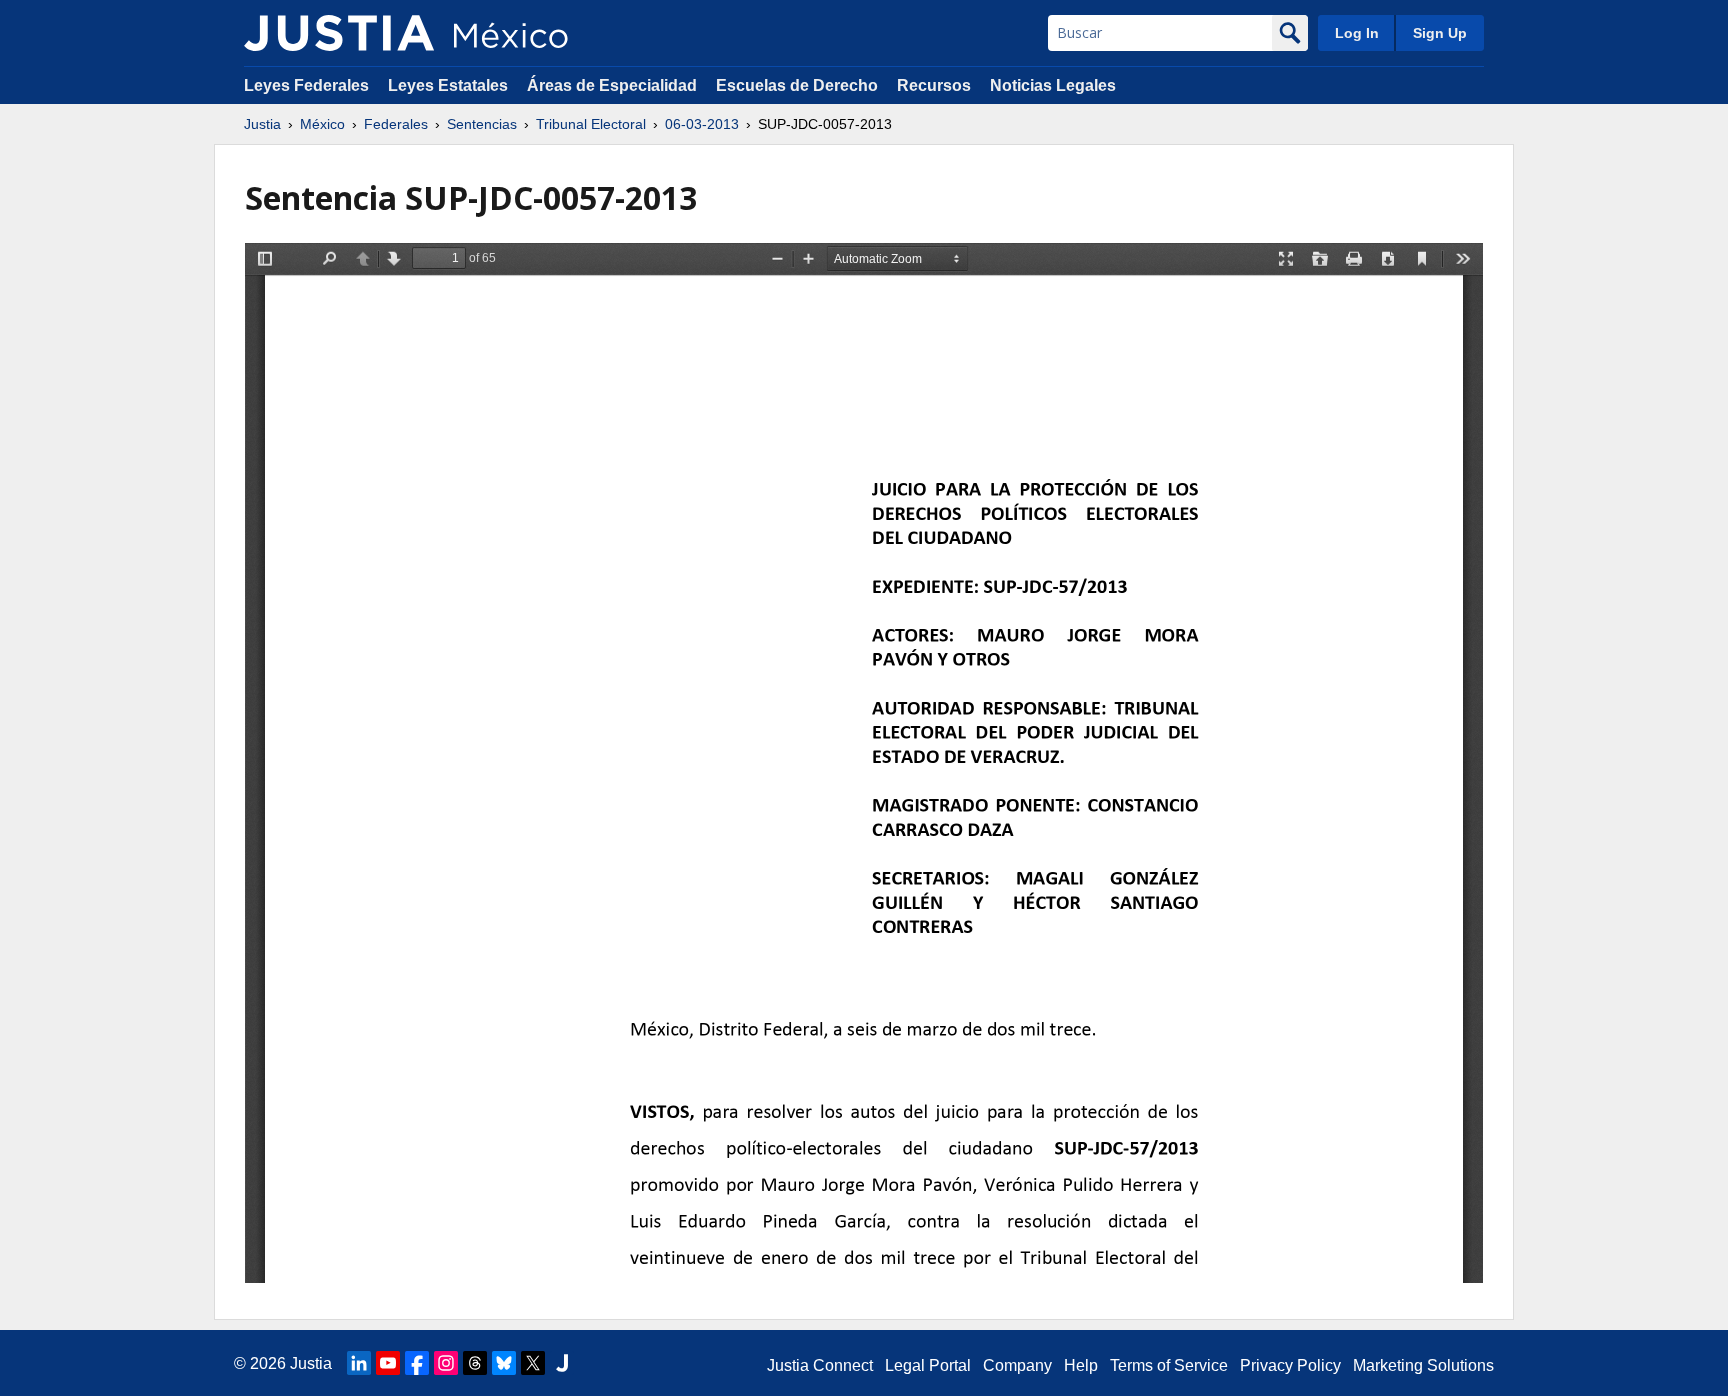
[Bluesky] (504, 1363)
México (322, 124)
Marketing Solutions (1423, 1365)
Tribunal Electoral (591, 124)
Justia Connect (820, 1365)
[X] (533, 1363)
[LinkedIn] (359, 1363)
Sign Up (1440, 33)
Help (1081, 1365)
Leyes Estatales (448, 85)
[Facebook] (417, 1363)
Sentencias (482, 124)
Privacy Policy (1290, 1365)
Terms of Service (1169, 1365)
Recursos (934, 85)
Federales (396, 124)
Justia (262, 124)
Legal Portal (928, 1365)
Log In (1357, 33)
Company (1017, 1365)
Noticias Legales (1053, 85)
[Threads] (475, 1363)
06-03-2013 (702, 124)
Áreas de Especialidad (612, 85)
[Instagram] (446, 1363)
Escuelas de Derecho (797, 85)
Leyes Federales (306, 85)
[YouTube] (388, 1363)
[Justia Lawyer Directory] (562, 1363)
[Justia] (339, 33)
